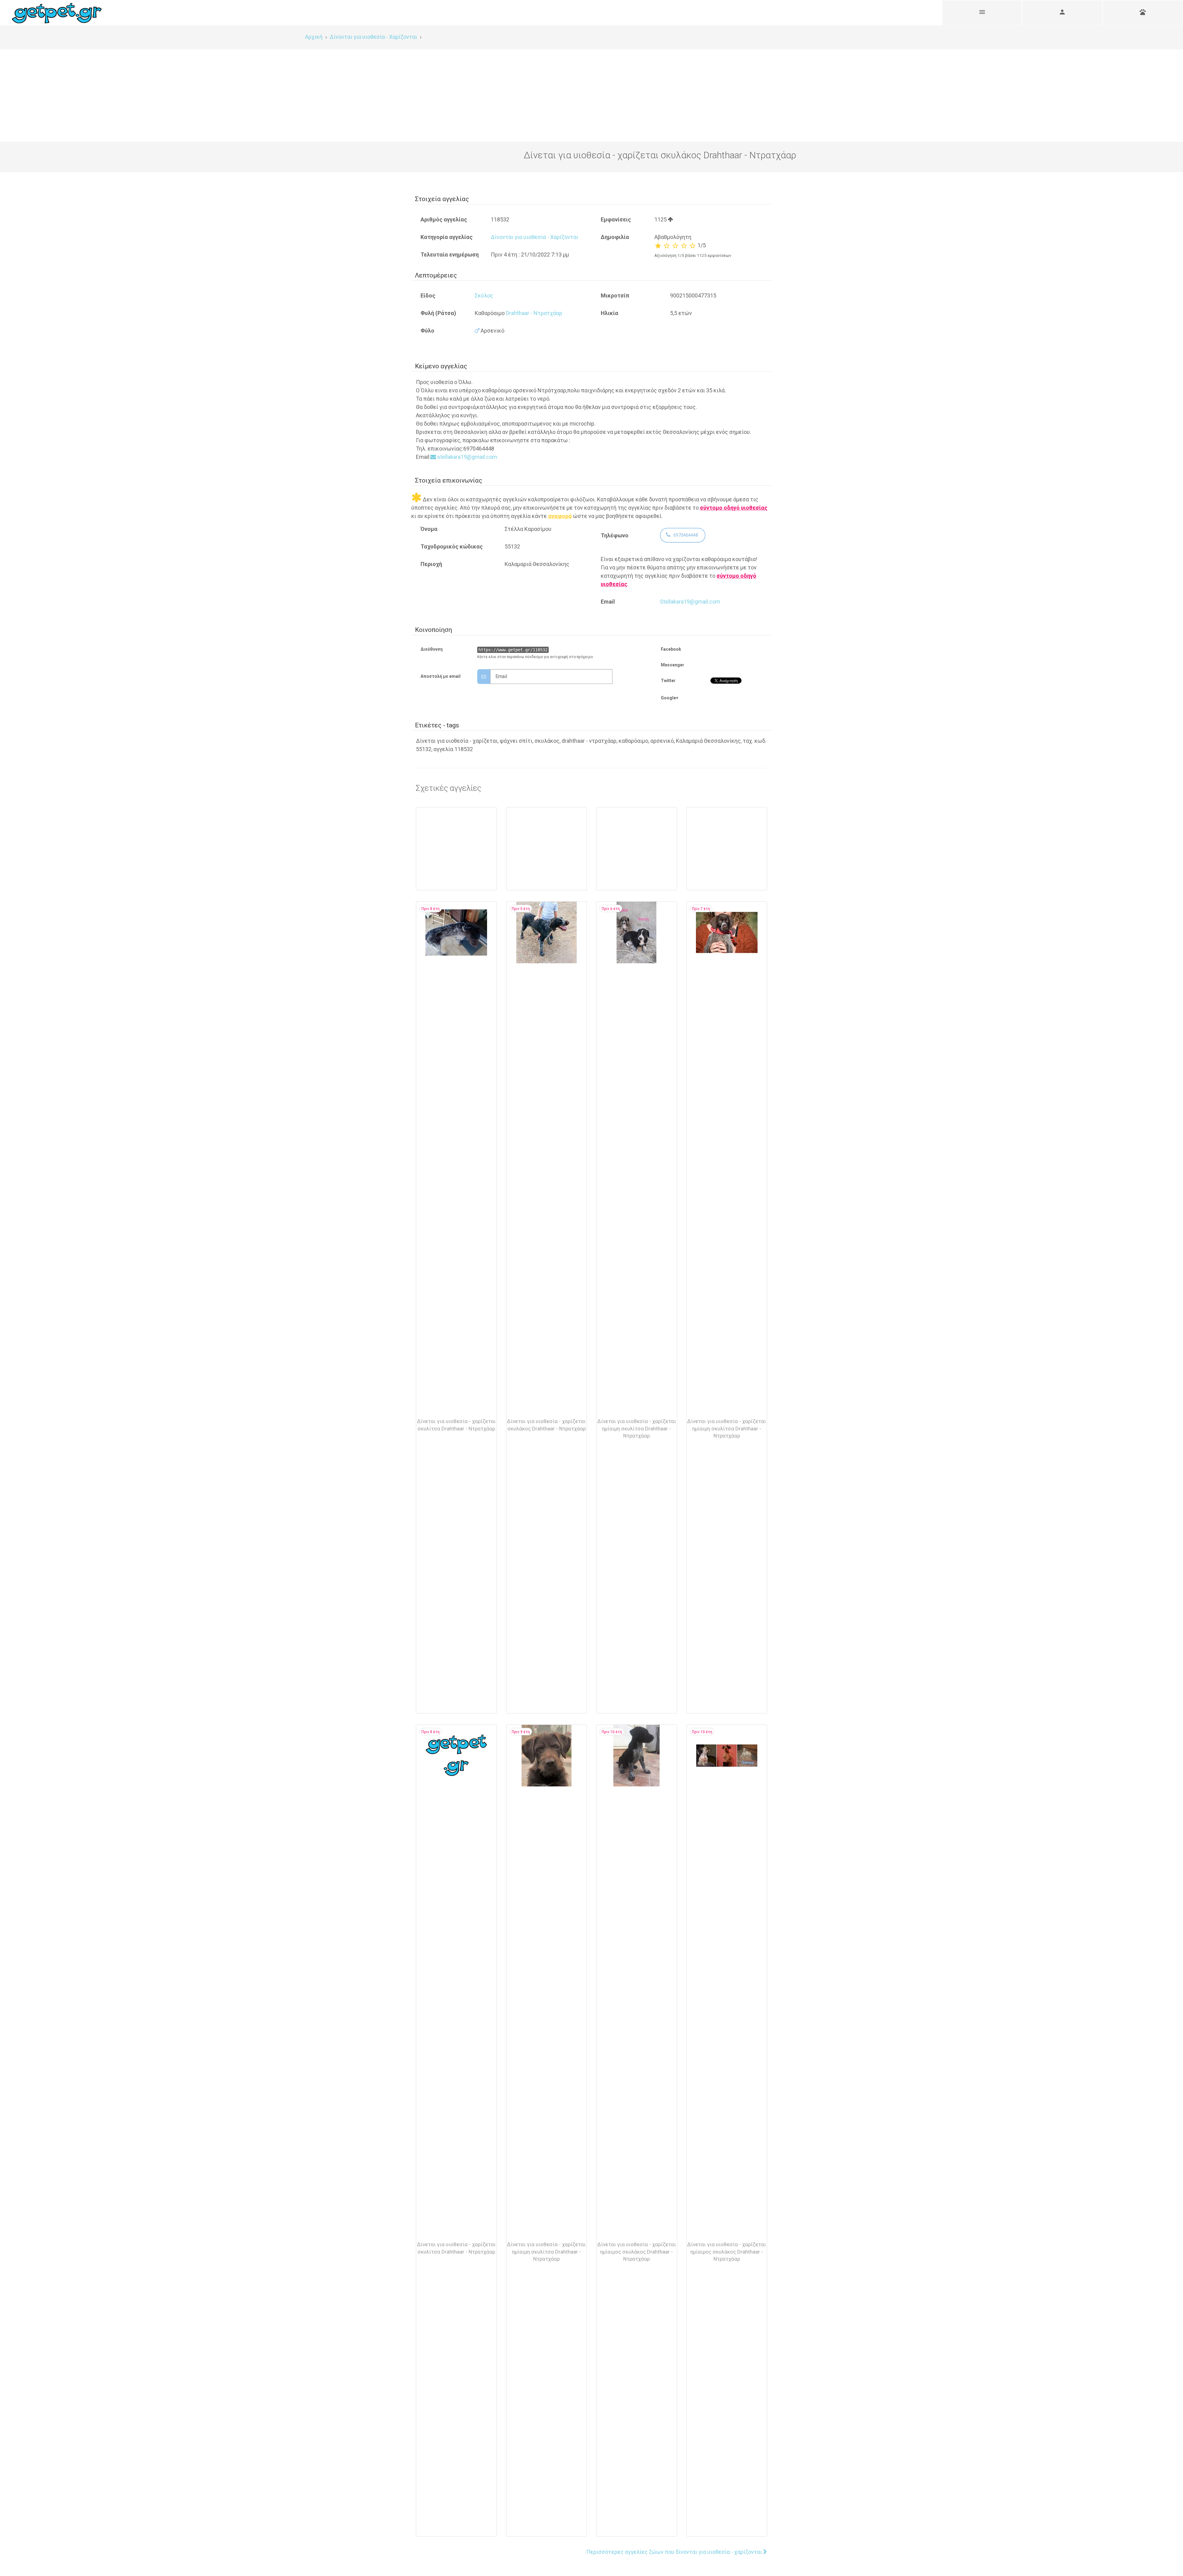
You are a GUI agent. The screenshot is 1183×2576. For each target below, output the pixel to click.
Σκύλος (484, 295)
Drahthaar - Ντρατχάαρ (534, 313)
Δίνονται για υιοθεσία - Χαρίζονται (535, 237)
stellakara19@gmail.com (467, 457)
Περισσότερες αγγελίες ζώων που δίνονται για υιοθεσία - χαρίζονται (675, 2552)
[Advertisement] (591, 95)
